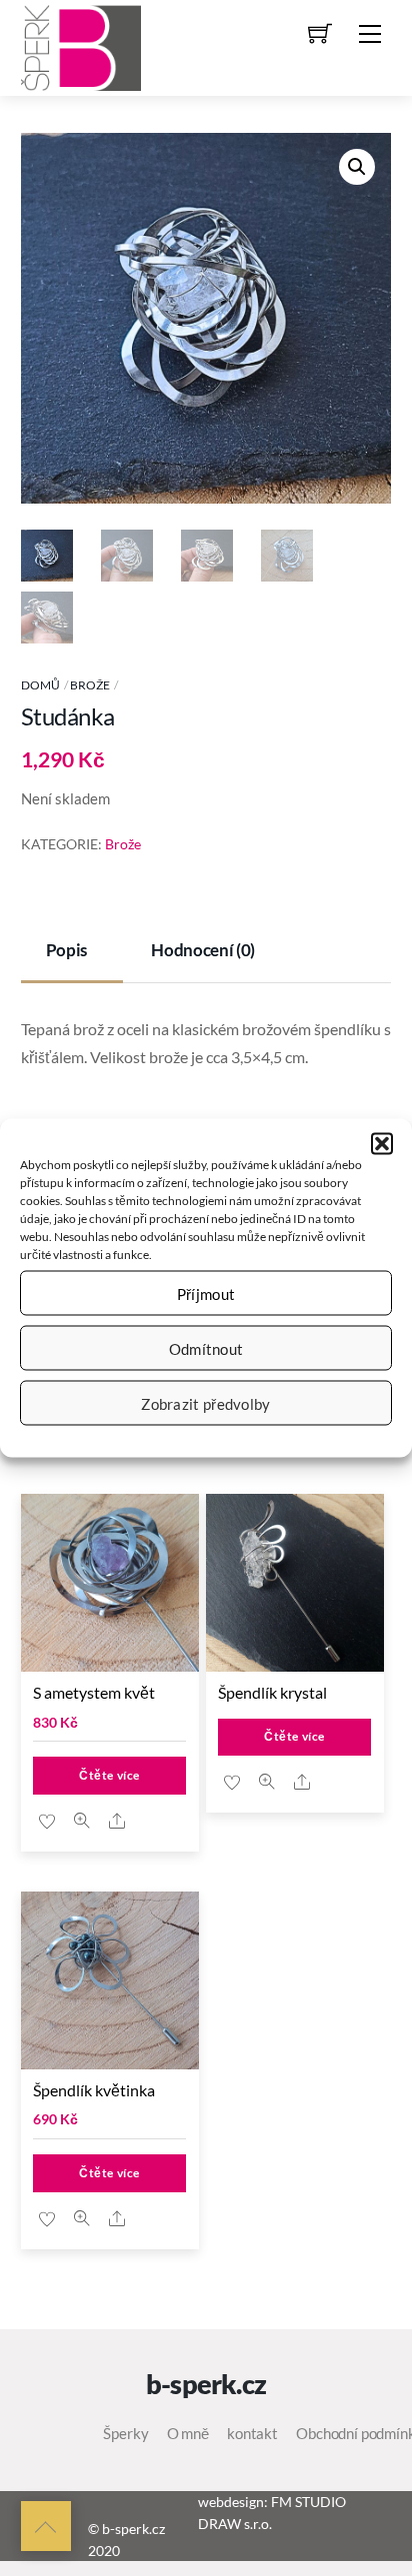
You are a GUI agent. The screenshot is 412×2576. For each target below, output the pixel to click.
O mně (188, 2433)
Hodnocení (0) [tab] (203, 950)
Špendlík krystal (272, 1692)
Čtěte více (109, 1775)
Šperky (125, 2433)
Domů (40, 685)
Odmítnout (206, 1348)
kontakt (252, 2433)
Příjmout (206, 1293)
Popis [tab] (66, 950)
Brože (90, 685)
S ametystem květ (94, 1692)
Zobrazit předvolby (205, 1403)
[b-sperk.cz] (81, 44)
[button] (382, 1144)
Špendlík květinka (94, 2090)
